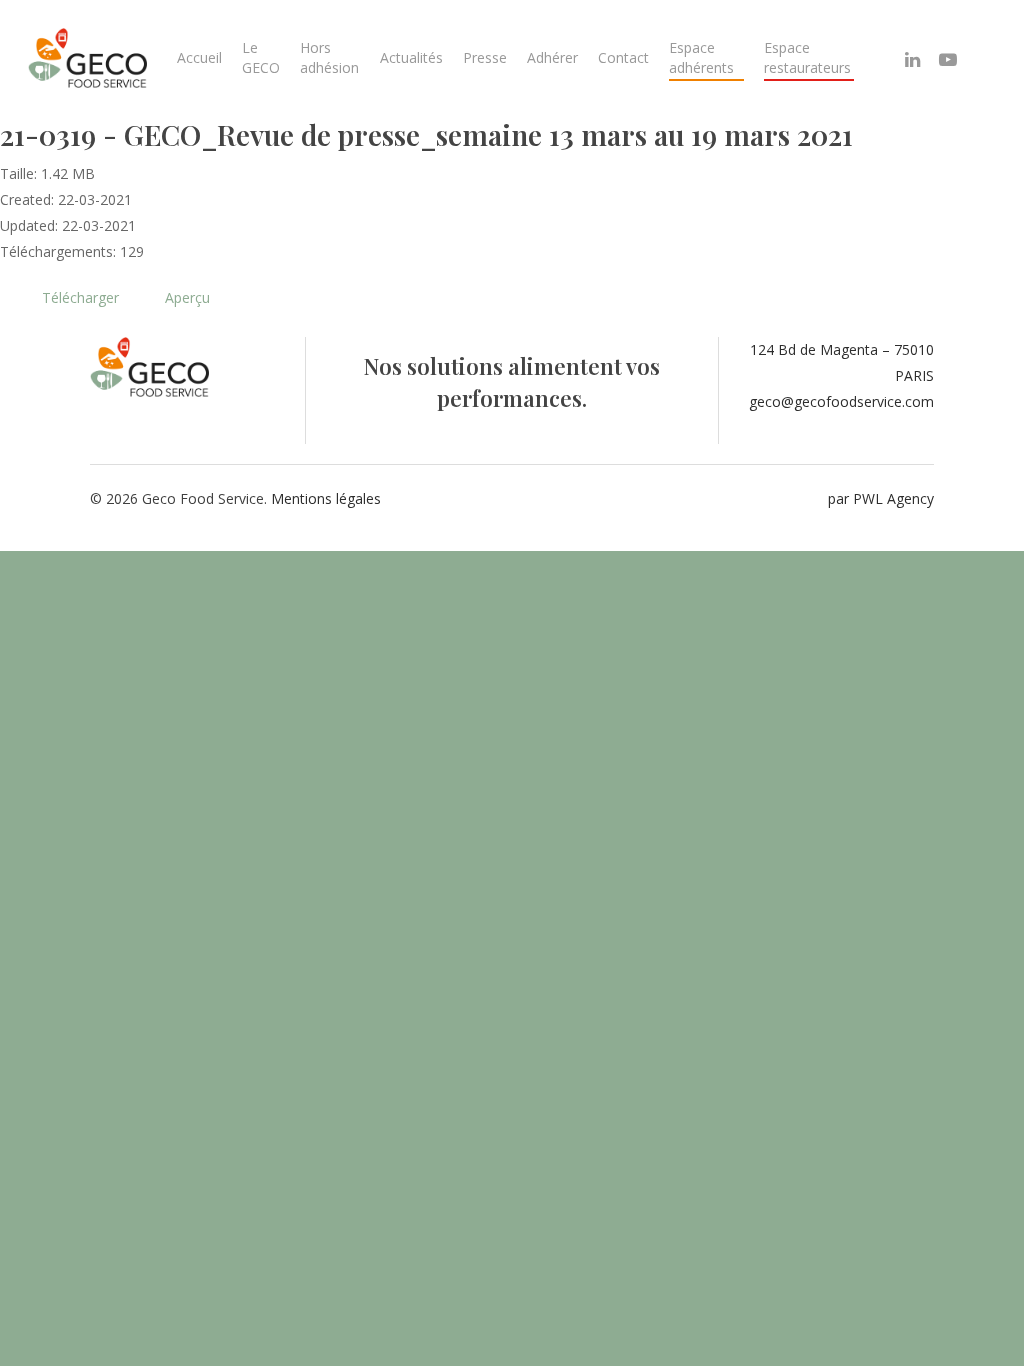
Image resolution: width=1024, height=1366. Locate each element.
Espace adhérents (701, 57)
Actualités (411, 57)
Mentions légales (326, 498)
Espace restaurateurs (807, 57)
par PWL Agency (881, 498)
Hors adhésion (329, 57)
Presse (485, 57)
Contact (623, 57)
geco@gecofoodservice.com (841, 401)
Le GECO (261, 57)
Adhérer (552, 57)
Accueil (199, 57)
